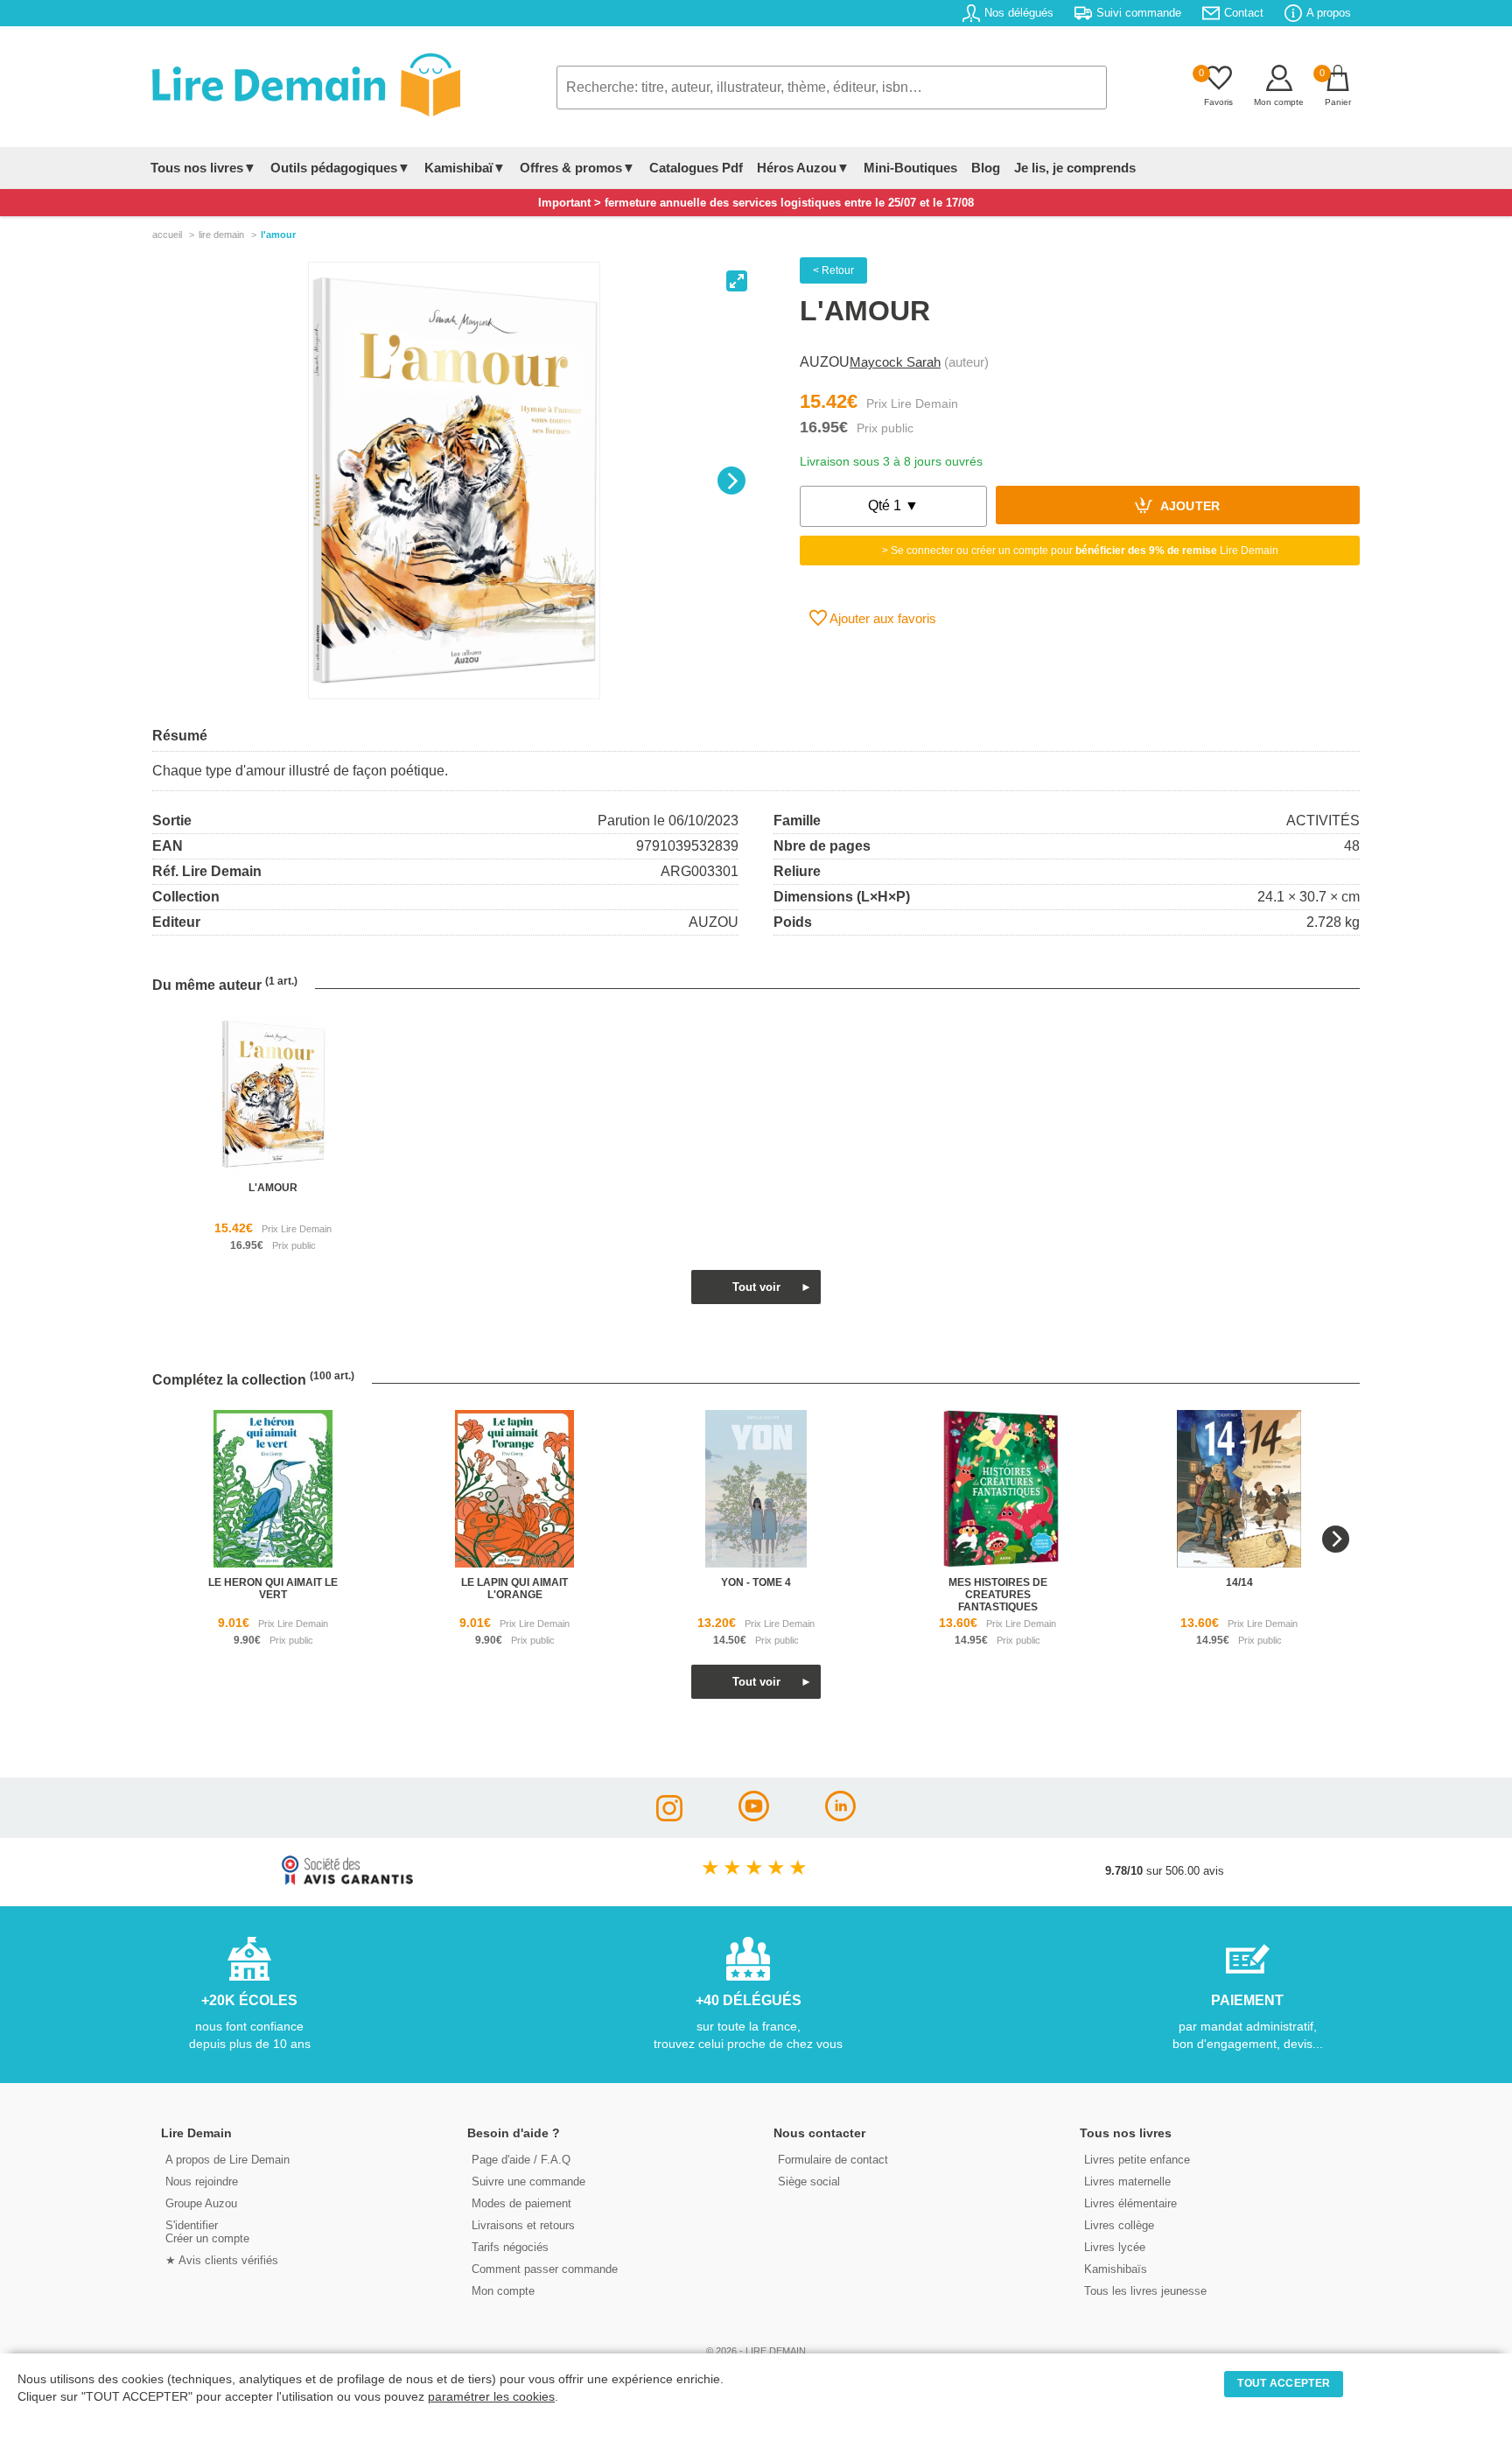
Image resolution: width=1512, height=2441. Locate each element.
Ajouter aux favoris (882, 618)
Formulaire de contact (833, 2160)
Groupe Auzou (201, 2203)
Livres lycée (1115, 2247)
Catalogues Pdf (696, 168)
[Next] (731, 480)
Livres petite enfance (1137, 2160)
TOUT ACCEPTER (1284, 2383)
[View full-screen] (737, 281)
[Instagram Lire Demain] (669, 1817)
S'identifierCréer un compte (207, 2232)
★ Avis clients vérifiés (222, 2260)
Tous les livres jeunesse (1145, 2291)
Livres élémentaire (1130, 2203)
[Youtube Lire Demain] (754, 1817)
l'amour (273, 1188)
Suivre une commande (528, 2181)
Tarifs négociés (510, 2247)
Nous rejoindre (202, 2181)
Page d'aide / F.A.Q (521, 2160)
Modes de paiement (521, 2203)
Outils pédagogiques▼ (340, 168)
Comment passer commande (545, 2269)
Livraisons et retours (523, 2225)
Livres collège (1119, 2225)
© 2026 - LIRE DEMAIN (756, 2351)
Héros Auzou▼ (803, 168)
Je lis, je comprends (1075, 168)
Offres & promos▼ (577, 168)
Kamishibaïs (1116, 2269)
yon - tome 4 (756, 1582)
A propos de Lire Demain (227, 2160)
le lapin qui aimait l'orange (514, 1589)
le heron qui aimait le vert (273, 1589)
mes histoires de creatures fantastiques (998, 1595)
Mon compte (503, 2291)
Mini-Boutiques (910, 168)
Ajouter (1189, 507)
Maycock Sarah (895, 362)
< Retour (833, 270)
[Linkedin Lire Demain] (840, 1817)
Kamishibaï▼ (465, 168)
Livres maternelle (1127, 2181)
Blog (986, 168)
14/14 (1239, 1582)
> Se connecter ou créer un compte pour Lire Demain (1080, 551)
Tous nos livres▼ (203, 168)
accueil (167, 235)
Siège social (809, 2181)
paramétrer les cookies (491, 2397)
